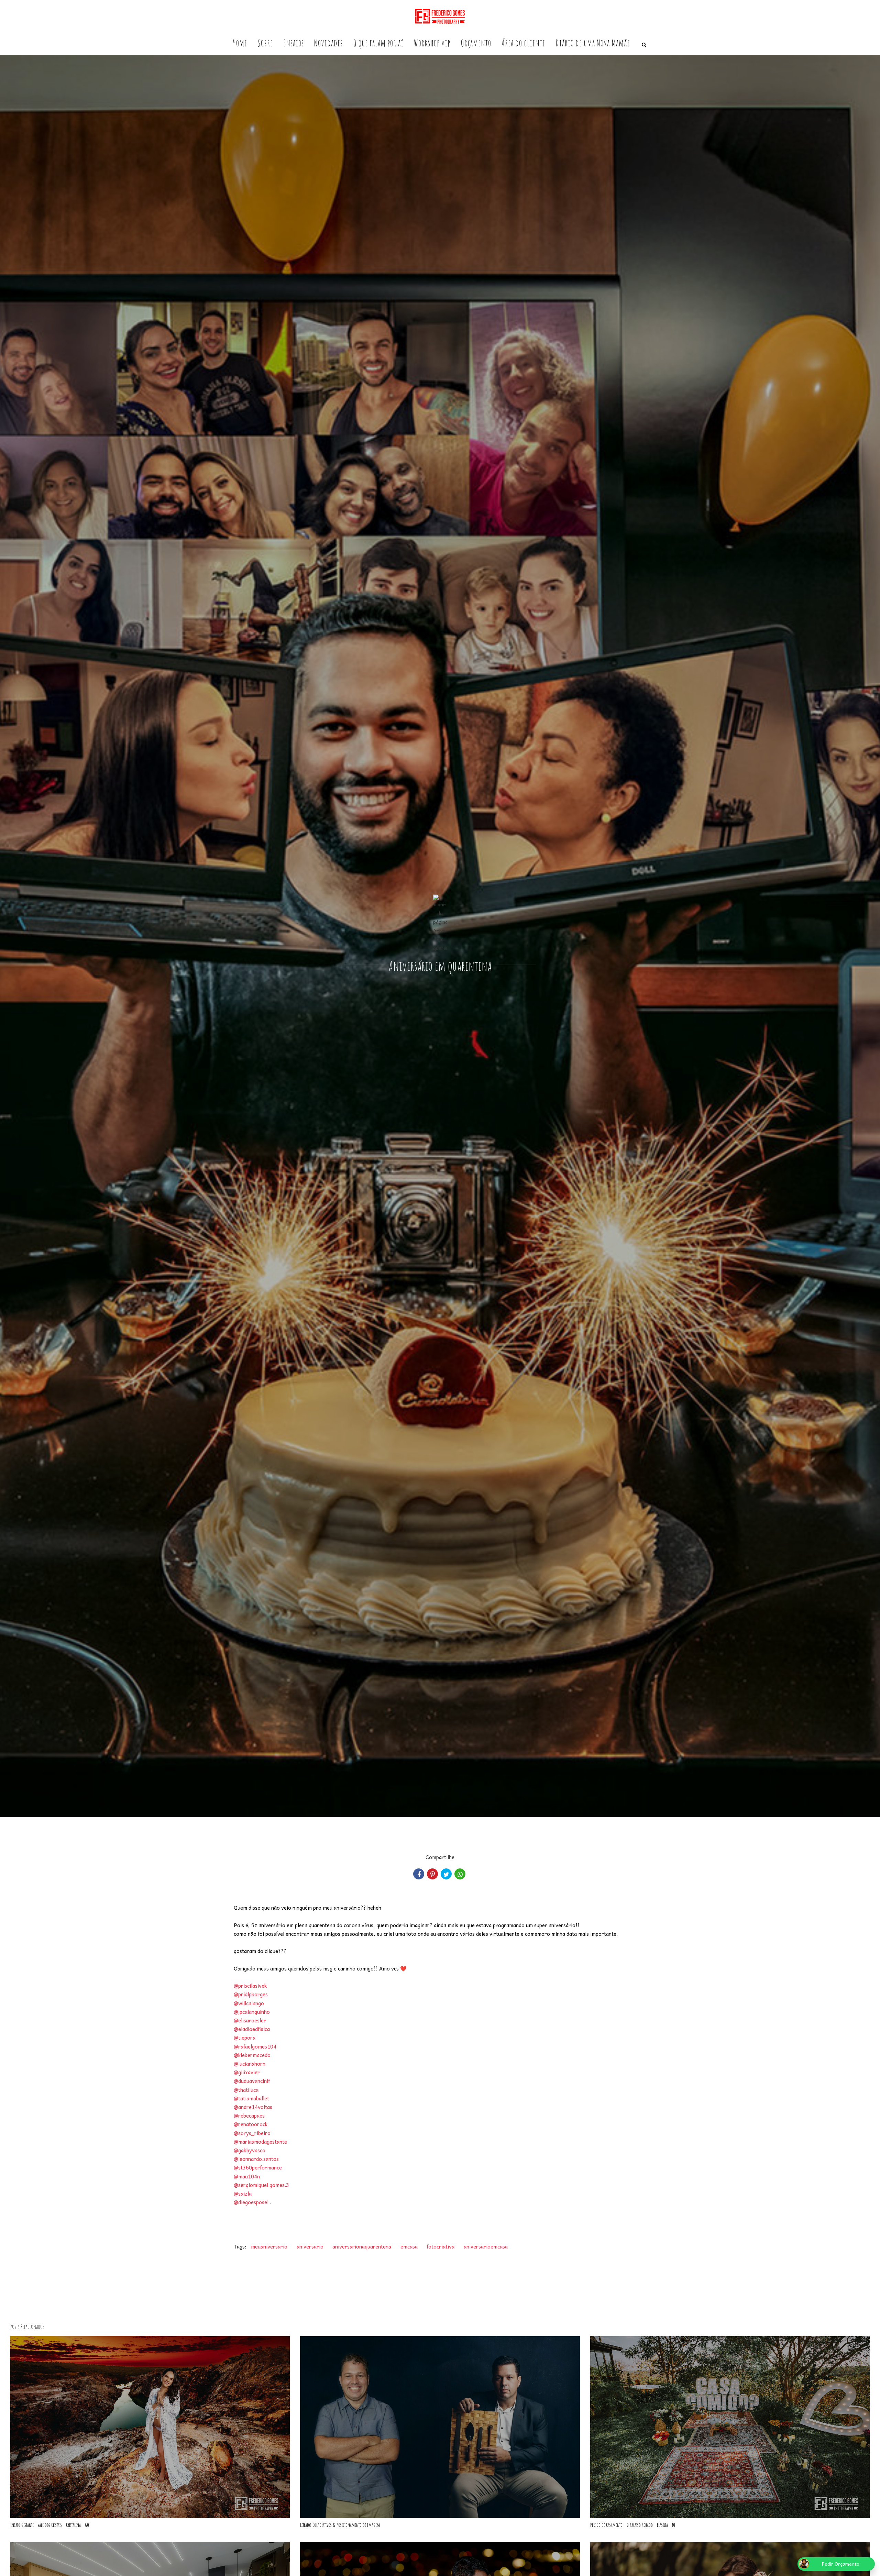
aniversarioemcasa (486, 2246)
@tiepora (245, 2038)
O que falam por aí (378, 43)
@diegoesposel (251, 2202)
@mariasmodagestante (260, 2142)
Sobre (265, 43)
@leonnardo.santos (256, 2159)
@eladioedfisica (252, 2029)
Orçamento (476, 43)
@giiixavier (247, 2072)
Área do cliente (523, 43)
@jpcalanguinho (252, 2012)
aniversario (310, 2246)
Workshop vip (432, 43)
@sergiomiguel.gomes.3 (261, 2185)
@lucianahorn (250, 2064)
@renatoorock (251, 2124)
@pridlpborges (251, 1994)
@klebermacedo (252, 2055)
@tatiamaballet (251, 2098)
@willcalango (249, 2003)
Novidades (328, 43)
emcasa (409, 2246)
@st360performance (258, 2167)
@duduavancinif (252, 2081)
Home (240, 43)
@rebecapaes (249, 2116)
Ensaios (294, 43)
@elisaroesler (250, 2020)
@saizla (243, 2194)
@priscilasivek (250, 1986)
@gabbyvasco (250, 2150)
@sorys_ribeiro (252, 2133)
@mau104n (247, 2176)
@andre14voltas (253, 2107)
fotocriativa (441, 2246)
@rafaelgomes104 (255, 2046)
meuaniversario (269, 2246)
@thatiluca (246, 2090)
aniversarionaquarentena (362, 2246)
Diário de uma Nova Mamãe (593, 43)
